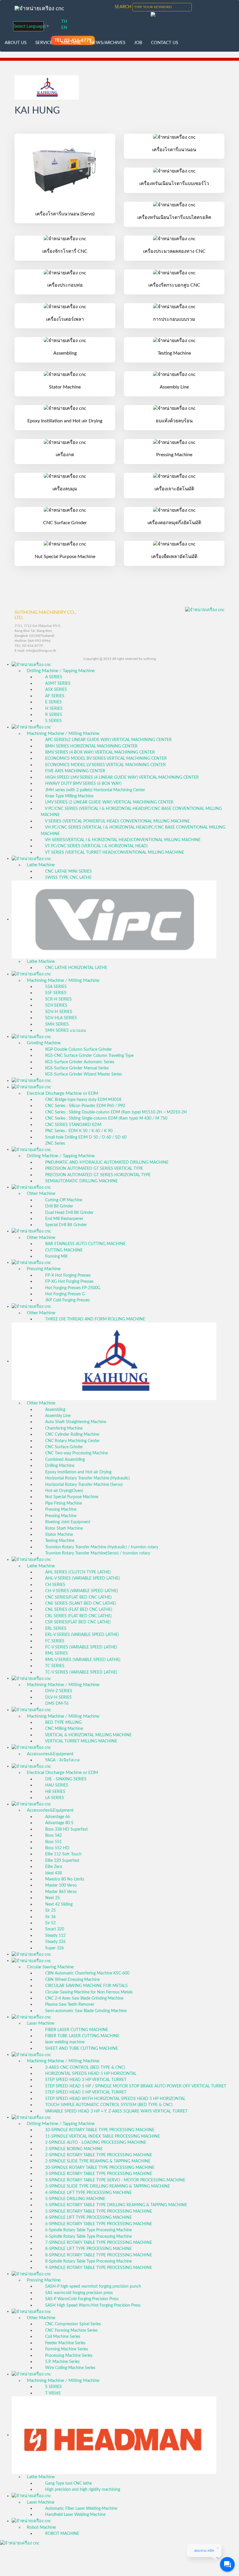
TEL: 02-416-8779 (29, 646)
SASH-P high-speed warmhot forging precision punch (93, 2286)
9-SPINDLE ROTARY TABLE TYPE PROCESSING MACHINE (98, 2268)
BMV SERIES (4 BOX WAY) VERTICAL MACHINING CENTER (99, 752)
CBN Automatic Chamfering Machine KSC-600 (87, 1973)
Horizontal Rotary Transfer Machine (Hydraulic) (87, 1478)
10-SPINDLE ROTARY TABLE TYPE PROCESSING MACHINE (99, 2130)
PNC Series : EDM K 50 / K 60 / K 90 (78, 1131)
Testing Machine (59, 1541)
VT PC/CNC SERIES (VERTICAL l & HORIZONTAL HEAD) (96, 846)
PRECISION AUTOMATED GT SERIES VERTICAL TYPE (94, 1169)
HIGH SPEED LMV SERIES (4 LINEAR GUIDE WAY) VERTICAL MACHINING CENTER (121, 778)
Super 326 (54, 1948)
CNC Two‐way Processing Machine (76, 1453)
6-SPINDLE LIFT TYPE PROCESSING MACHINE (88, 2218)
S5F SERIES (55, 993)
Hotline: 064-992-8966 (32, 641)
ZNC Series (55, 1144)
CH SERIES (55, 1585)
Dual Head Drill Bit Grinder (69, 1213)
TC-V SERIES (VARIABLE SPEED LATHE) (81, 1672)
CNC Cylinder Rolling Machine (72, 1435)
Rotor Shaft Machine (63, 1528)
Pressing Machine (44, 1269)
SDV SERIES (56, 1005)
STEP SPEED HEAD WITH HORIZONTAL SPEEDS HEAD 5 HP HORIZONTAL (115, 2099)
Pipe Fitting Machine (63, 1503)
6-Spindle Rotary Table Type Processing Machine (88, 2230)
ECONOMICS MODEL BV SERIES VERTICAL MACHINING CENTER (105, 759)
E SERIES (53, 702)
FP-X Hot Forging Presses (67, 1275)
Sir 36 (50, 1917)
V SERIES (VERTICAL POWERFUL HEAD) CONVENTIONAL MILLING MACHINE (117, 821)
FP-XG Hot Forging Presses (69, 1282)
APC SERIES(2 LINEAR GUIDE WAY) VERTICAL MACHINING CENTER (108, 740)
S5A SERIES (55, 987)
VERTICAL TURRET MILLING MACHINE (81, 1741)
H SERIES (53, 709)
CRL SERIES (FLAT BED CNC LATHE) (78, 1616)
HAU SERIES (56, 1785)
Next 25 (52, 1898)
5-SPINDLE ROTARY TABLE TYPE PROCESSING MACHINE (98, 2211)
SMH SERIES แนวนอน (65, 1031)
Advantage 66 (57, 1817)
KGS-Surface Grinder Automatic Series (79, 1062)
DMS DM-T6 (56, 1704)
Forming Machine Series (66, 2349)
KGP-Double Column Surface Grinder (78, 1050)
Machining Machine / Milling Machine (63, 734)
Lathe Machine (41, 865)
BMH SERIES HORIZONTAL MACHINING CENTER (91, 746)
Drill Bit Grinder (59, 1206)
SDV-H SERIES (58, 1012)
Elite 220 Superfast (62, 1861)
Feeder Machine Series (65, 2343)
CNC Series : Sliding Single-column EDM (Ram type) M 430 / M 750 (106, 1118)
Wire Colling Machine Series (70, 2368)
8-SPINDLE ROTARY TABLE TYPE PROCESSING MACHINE (98, 2255)
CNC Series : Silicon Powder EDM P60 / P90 (85, 1106)
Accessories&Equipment (50, 1754)
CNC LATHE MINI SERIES (68, 872)
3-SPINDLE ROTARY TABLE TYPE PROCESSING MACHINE (98, 2174)
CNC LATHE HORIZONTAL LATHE (76, 968)
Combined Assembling (64, 1460)
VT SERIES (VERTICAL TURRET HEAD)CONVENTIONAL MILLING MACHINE (114, 853)
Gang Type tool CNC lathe (68, 2483)
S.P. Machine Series (62, 2362)
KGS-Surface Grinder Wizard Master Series (83, 1074)
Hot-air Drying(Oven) (64, 1491)
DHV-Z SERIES (58, 1691)
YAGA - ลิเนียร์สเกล (62, 1760)
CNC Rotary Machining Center (72, 1441)
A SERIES (53, 677)
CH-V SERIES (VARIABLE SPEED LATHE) (81, 1591)
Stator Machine (58, 1535)
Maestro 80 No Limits (64, 1879)
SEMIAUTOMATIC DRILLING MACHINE (81, 1181)
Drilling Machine (59, 1466)
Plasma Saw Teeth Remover (69, 2005)
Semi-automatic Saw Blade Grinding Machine (85, 2011)
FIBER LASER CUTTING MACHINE (76, 2030)
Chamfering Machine (63, 1428)
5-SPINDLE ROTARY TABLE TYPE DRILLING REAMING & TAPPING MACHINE (116, 2205)
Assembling (55, 1410)
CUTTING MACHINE (63, 1250)
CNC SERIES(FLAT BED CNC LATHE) (78, 1597)
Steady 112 (55, 1936)
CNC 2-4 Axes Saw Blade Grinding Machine (84, 1998)
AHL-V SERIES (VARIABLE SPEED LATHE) (82, 1578)
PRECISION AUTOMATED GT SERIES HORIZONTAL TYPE (97, 1175)
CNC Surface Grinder (64, 1447)
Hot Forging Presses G (64, 1294)
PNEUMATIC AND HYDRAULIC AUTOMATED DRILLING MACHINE (106, 1162)
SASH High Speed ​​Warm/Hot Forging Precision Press (92, 2305)
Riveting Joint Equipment (67, 1522)
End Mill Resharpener (64, 1219)
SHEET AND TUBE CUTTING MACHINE (81, 2049)
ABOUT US (16, 43)
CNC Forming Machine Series (71, 2331)
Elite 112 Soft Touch (63, 1854)
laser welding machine (64, 2042)
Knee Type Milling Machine (69, 796)
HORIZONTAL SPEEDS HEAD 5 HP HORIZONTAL (90, 2074)
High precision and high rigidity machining (82, 2490)
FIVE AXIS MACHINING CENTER (75, 771)
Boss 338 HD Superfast (66, 1829)
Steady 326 (55, 1942)
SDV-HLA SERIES (60, 1018)
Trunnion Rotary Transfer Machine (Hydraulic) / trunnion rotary (101, 1547)
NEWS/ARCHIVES (108, 43)
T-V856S (52, 2393)
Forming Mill (56, 1256)
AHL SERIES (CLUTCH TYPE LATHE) (77, 1572)
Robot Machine (41, 2527)
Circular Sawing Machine (50, 1967)
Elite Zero (53, 1867)
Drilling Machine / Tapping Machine (61, 671)
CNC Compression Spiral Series (72, 2324)
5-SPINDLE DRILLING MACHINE (75, 2199)
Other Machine (41, 1194)
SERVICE (44, 43)
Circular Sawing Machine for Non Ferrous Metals (88, 1992)
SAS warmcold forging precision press (78, 2293)
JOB (138, 43)
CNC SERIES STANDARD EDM (73, 1125)
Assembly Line (57, 1416)
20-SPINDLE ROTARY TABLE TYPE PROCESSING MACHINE (99, 2168)
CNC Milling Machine (64, 1729)
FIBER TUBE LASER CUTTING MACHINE (82, 2036)
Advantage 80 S (59, 1823)
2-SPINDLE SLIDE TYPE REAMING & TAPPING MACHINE (97, 2161)
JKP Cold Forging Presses (67, 1300)
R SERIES (53, 715)
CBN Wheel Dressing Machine (72, 1980)
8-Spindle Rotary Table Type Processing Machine (88, 2261)
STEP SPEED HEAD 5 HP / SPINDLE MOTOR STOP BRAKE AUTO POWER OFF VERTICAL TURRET (135, 2086)
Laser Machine (41, 2023)
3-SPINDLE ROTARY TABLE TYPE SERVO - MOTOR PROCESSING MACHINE (115, 2180)
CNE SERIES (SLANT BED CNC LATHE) (80, 1604)
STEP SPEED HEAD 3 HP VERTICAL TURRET (85, 2080)
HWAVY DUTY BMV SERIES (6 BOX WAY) (83, 784)
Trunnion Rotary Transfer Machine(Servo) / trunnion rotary (97, 1553)
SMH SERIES (56, 1024)
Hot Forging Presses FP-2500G (72, 1288)
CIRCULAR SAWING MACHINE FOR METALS (86, 1986)
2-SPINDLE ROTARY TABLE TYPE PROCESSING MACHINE (98, 2155)
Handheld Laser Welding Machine (75, 2515)
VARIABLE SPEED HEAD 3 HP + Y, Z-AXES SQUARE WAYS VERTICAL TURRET (116, 2111)
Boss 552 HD (57, 1848)
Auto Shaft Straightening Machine (75, 1422)
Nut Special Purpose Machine (71, 1497)
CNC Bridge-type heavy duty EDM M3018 (83, 1100)
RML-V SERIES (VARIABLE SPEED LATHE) (82, 1660)
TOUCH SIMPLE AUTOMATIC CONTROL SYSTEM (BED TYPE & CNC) (108, 2105)
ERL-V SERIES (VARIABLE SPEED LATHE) (81, 1635)
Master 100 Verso (60, 1885)
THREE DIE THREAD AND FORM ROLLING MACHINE (95, 1319)
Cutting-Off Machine (63, 1200)
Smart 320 (54, 1929)
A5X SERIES (56, 690)
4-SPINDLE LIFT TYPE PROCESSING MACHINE (88, 2193)
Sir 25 (50, 1911)
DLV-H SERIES (58, 1697)
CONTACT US (165, 43)
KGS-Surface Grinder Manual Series (76, 1068)
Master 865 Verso (60, 1892)
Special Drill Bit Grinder (65, 1225)
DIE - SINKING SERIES (65, 1779)
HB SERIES (55, 1792)
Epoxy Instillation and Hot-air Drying (78, 1472)
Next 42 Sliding (58, 1904)
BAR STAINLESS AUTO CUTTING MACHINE (85, 1244)
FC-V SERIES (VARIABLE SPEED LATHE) (81, 1647)
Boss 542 (53, 1836)
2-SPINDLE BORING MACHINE (73, 2149)
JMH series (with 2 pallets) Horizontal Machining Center (95, 790)
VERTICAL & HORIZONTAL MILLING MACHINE (88, 1735)
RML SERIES (56, 1653)
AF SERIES (54, 696)
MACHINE (71, 43)
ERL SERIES (55, 1629)
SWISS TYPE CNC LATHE (68, 878)
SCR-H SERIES (58, 999)
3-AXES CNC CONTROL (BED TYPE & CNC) (85, 2068)
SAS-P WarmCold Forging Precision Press (81, 2299)
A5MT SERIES (57, 684)
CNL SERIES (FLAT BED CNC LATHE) (78, 1610)
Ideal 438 (53, 1873)
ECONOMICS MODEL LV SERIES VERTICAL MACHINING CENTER (105, 765)
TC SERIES (54, 1666)
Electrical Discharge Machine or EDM (63, 1093)
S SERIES (53, 721)
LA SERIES (54, 1798)
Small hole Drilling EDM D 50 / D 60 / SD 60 (85, 1137)
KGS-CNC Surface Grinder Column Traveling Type (89, 1056)
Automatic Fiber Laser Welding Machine (81, 2509)
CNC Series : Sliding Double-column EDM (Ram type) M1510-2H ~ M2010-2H (115, 1112)
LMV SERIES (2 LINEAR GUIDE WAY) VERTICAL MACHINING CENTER (109, 802)
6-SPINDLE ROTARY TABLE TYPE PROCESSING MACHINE (98, 2224)
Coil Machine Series (62, 2337)
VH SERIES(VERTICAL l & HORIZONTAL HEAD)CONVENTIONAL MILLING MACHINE (122, 840)
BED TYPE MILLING (63, 1723)
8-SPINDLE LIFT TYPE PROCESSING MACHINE (88, 2249)
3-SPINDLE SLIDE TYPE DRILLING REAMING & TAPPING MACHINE (107, 2186)
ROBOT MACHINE (62, 2534)
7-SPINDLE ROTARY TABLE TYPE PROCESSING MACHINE (98, 2243)
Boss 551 (53, 1842)
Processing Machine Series (68, 2356)
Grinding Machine (44, 1043)
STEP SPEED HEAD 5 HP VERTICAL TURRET (85, 2092)
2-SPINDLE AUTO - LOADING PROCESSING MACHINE (95, 2143)
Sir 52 (50, 1923)
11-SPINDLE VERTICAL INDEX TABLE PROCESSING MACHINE (102, 2136)
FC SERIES (54, 1641)
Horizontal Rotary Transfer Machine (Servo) (83, 1485)
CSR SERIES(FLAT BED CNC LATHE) (77, 1622)
